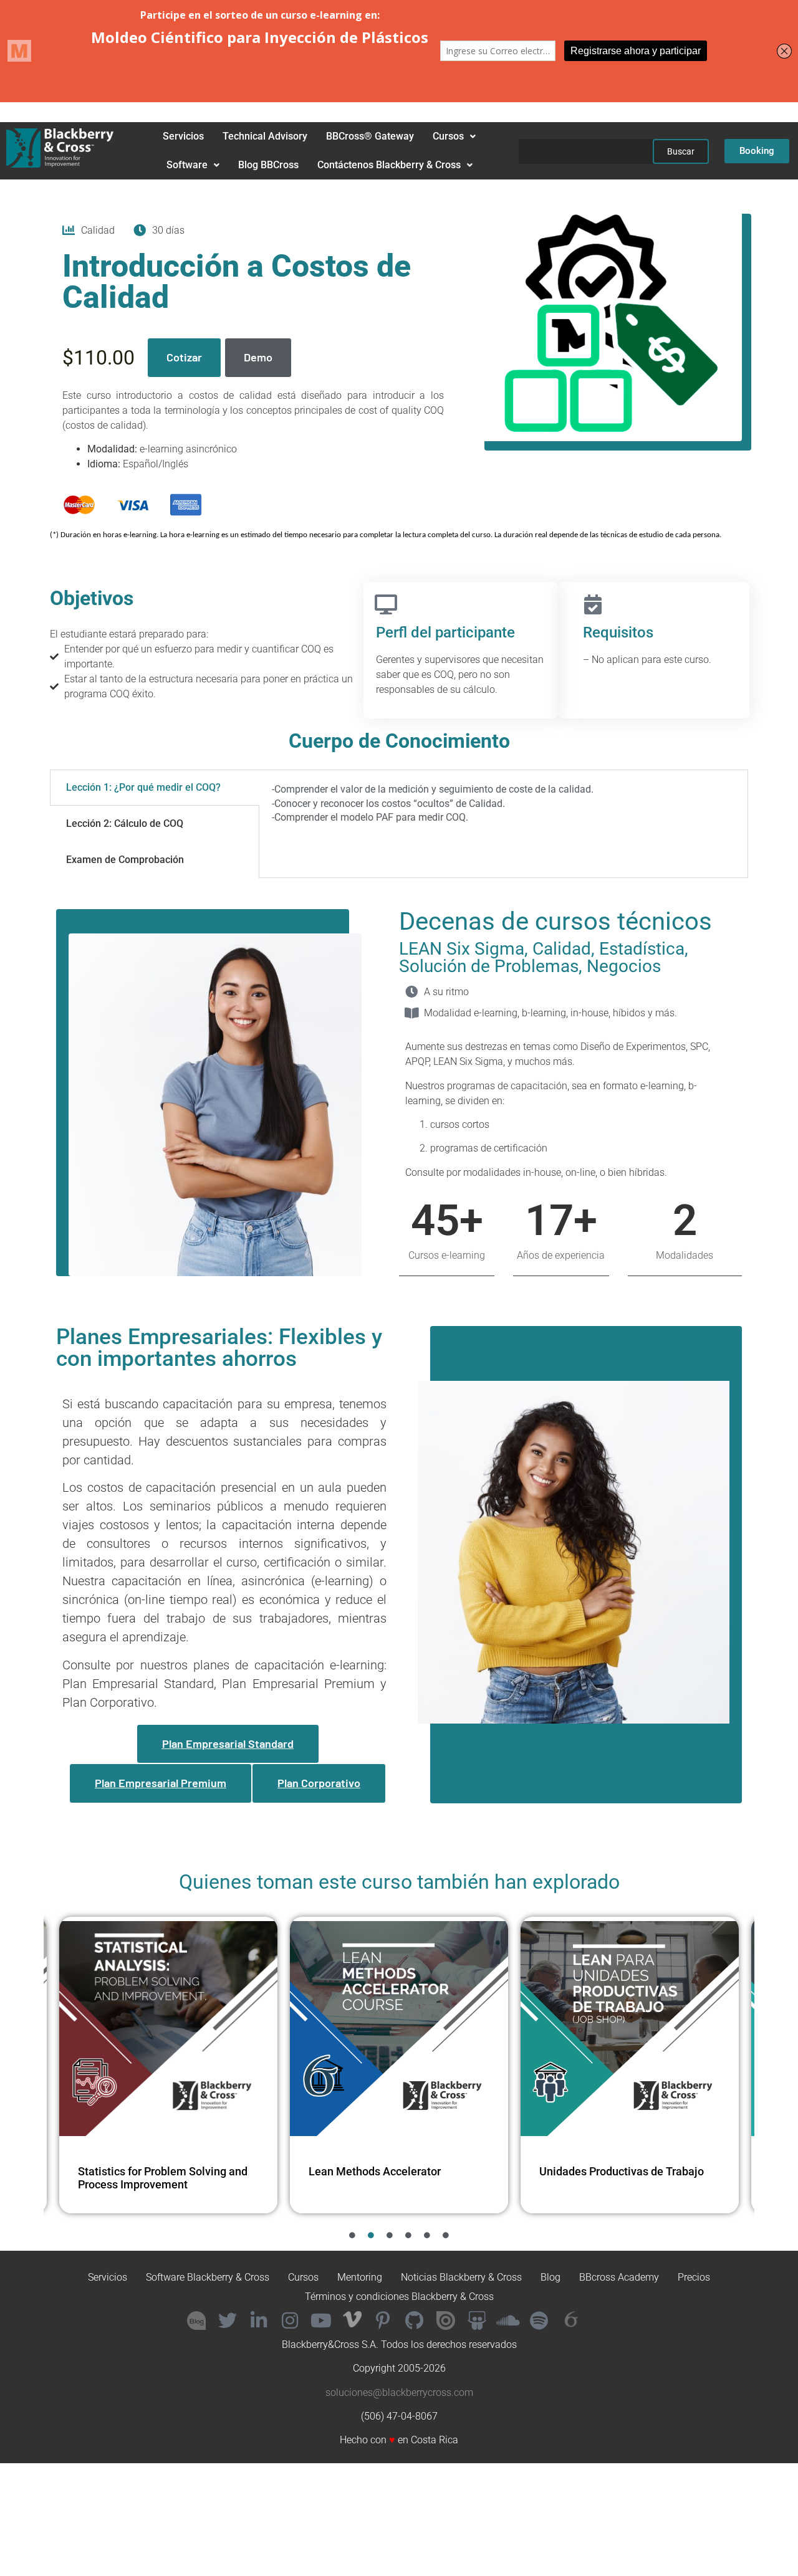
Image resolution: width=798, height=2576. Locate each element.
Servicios (183, 136)
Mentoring (360, 2277)
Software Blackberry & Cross (208, 2277)
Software (187, 165)
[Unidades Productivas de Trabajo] (399, 2029)
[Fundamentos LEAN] (630, 2029)
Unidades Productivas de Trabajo (391, 2171)
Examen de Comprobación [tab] (125, 860)
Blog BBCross (268, 165)
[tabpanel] (503, 808)
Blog (550, 2277)
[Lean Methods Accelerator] (168, 2029)
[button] (454, 136)
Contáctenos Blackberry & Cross (389, 165)
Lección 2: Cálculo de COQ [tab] (125, 823)
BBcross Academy (619, 2277)
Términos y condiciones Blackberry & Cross (399, 2297)
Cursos (448, 136)
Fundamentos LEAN (589, 2171)
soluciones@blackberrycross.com (399, 2392)
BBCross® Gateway (370, 136)
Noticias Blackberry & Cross (461, 2277)
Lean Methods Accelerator (144, 2171)
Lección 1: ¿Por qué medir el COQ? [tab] (143, 787)
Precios (694, 2277)
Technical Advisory (265, 136)
